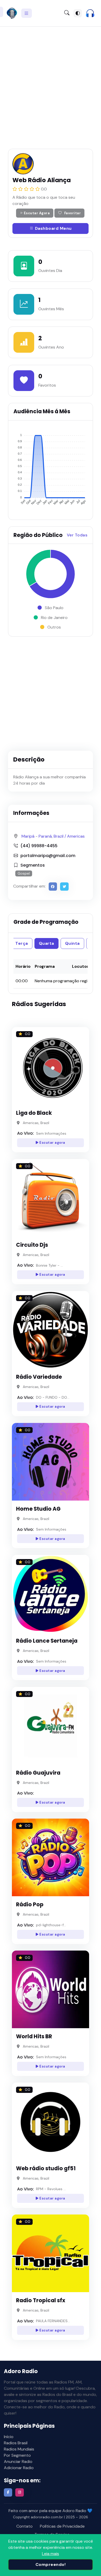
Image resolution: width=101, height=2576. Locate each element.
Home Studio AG (38, 1509)
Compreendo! (51, 2564)
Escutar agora (52, 1143)
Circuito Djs (32, 1245)
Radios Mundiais (19, 2449)
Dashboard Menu (53, 228)
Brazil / (60, 836)
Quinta (72, 943)
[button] (90, 13)
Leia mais (51, 2554)
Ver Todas (77, 535)
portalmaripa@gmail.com (48, 856)
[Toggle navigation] (27, 13)
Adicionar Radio (19, 2468)
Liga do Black (34, 1113)
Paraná (45, 836)
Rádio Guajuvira (38, 1773)
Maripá (28, 836)
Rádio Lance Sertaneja (47, 1641)
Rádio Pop (30, 1905)
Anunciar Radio (18, 2461)
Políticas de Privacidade (62, 2526)
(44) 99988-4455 (39, 846)
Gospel (24, 873)
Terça (22, 943)
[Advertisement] (51, 83)
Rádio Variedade (39, 1377)
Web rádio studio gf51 (46, 2168)
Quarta (46, 943)
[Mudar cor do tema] (78, 13)
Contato (24, 2526)
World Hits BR (34, 2036)
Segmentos (33, 865)
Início (9, 2437)
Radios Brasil (16, 2443)
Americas (76, 836)
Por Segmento (17, 2455)
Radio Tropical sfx (41, 2300)
